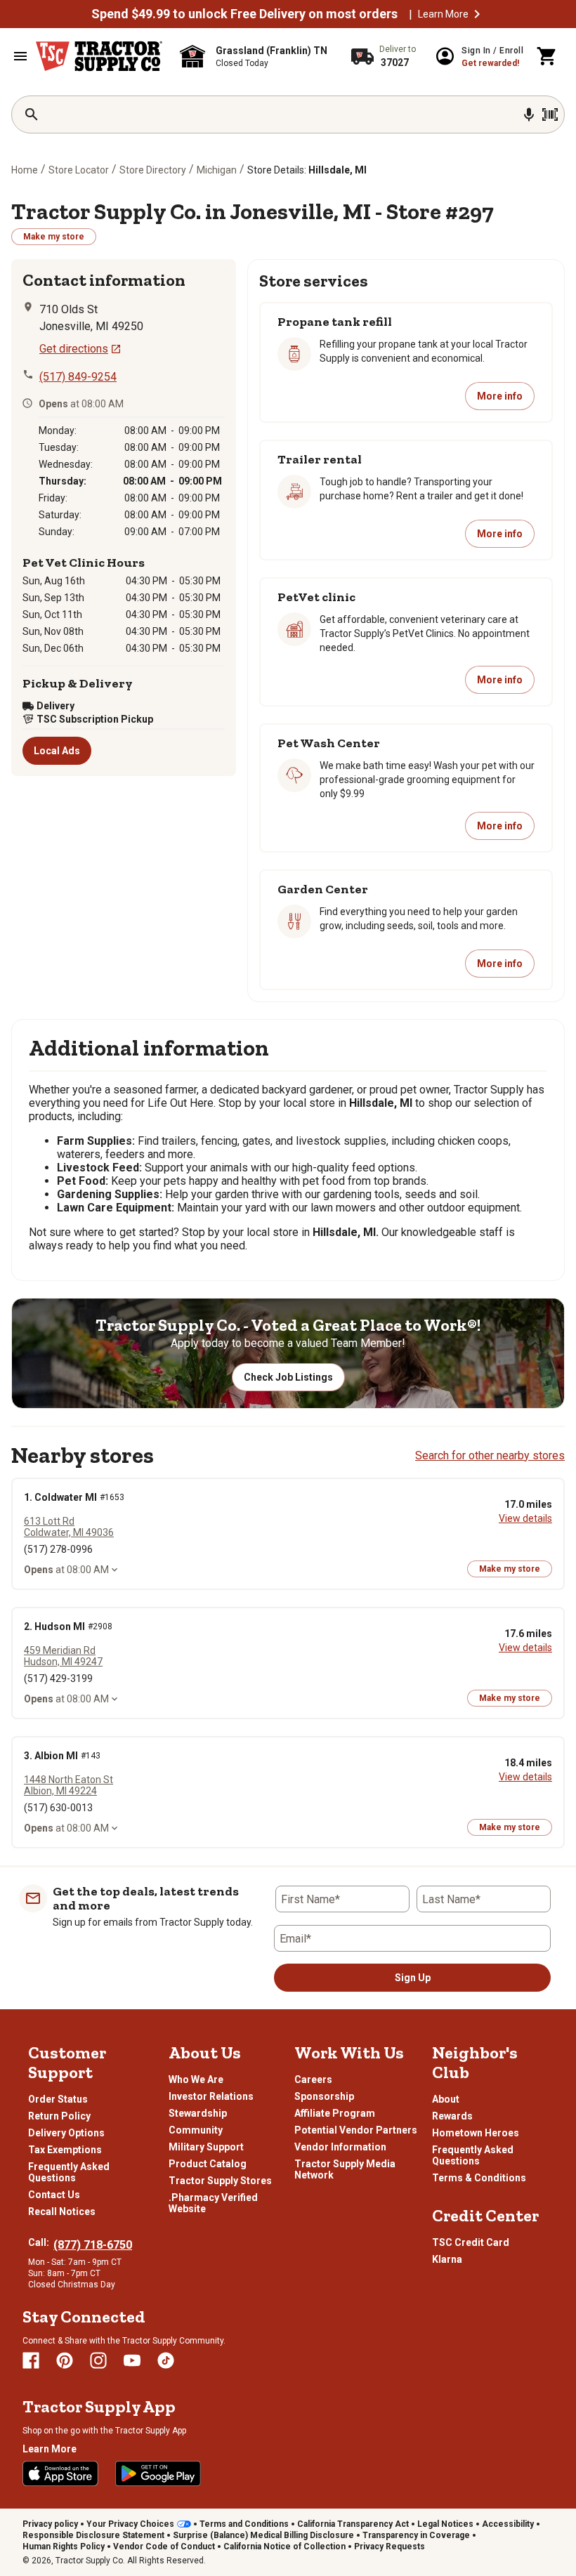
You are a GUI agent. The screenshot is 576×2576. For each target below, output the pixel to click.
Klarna (447, 2259)
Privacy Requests (390, 2547)
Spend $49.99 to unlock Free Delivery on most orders (244, 14)
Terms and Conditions (244, 2524)
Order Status (58, 2099)
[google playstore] (158, 2473)
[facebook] (31, 2360)
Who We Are (196, 2079)
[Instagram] (98, 2360)
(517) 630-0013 (58, 1808)
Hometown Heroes (476, 2133)
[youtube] (132, 2360)
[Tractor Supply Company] (99, 56)
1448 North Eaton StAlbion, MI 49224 (68, 1785)
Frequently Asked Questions (69, 2172)
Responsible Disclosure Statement (93, 2535)
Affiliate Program (335, 2113)
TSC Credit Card (471, 2242)
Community (196, 2130)
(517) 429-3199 (58, 1678)
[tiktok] (166, 2360)
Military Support (206, 2147)
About (446, 2099)
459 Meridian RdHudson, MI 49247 (63, 1656)
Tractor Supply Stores (220, 2181)
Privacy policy (50, 2524)
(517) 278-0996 (58, 1549)
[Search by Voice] (529, 114)
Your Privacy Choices (130, 2524)
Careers (313, 2079)
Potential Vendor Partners (356, 2130)
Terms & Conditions (479, 2178)
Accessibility (508, 2524)
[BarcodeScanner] (550, 114)
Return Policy (59, 2116)
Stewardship (198, 2113)
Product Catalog (208, 2164)
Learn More (443, 14)
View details (525, 1518)
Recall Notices (62, 2212)
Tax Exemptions (65, 2150)
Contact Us (54, 2195)
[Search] (32, 114)
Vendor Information (340, 2147)
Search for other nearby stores (490, 1455)
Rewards (452, 2116)
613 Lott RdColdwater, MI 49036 (69, 1527)
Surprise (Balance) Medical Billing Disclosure (263, 2535)
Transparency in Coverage (416, 2535)
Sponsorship (324, 2096)
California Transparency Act (353, 2524)
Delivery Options (66, 2133)
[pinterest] (65, 2360)
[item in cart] (547, 56)
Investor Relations (211, 2096)
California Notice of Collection (284, 2547)
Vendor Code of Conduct (164, 2547)
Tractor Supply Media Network (345, 2169)
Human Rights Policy (64, 2547)
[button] (477, 14)
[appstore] (60, 2473)
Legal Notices (445, 2524)
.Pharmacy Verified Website (213, 2203)
